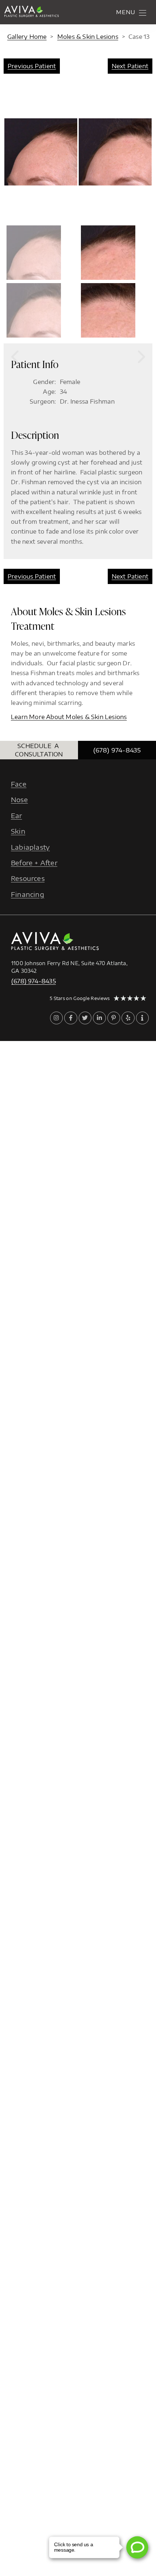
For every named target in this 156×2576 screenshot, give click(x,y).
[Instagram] (56, 1018)
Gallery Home (27, 37)
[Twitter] (85, 1018)
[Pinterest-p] (114, 1018)
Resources (28, 879)
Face (19, 784)
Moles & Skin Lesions (88, 37)
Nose (19, 800)
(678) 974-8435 (117, 750)
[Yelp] (128, 1018)
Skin (18, 831)
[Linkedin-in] (99, 1018)
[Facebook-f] (71, 1018)
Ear (17, 815)
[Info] (142, 1018)
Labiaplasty (30, 847)
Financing (28, 894)
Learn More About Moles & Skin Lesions (69, 717)
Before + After (34, 863)
